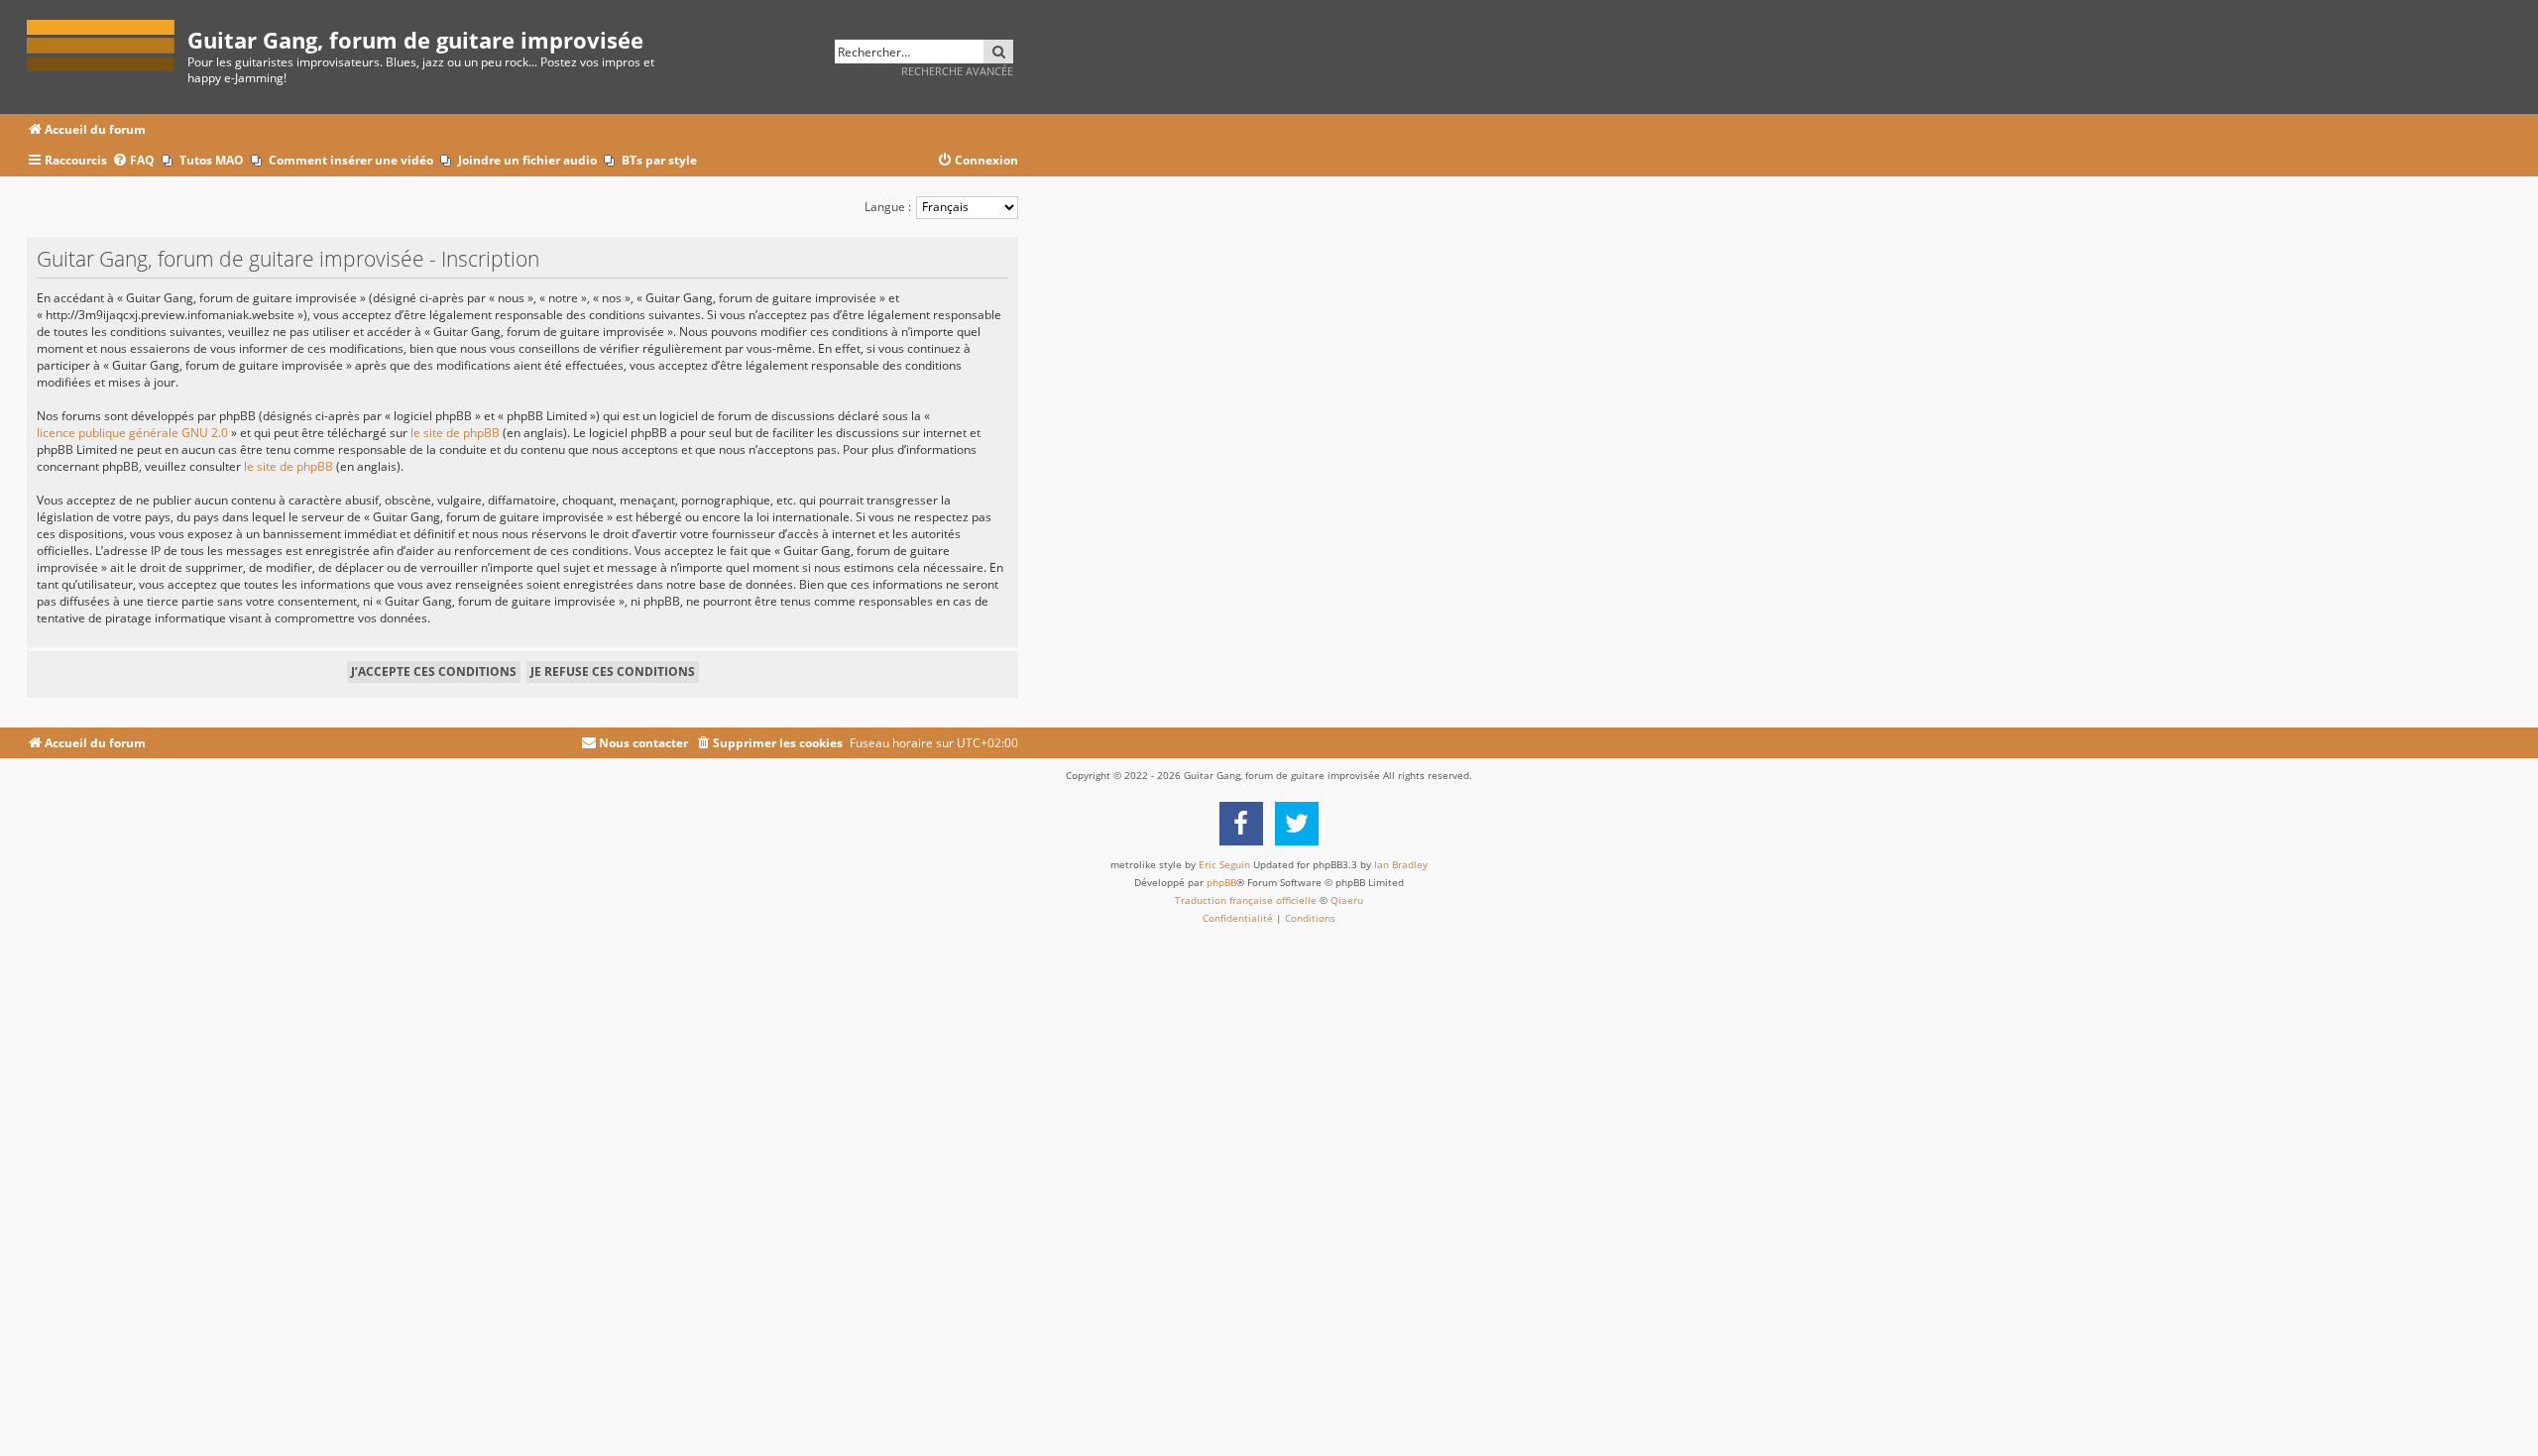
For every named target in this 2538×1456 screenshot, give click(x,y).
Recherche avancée (957, 71)
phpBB (1221, 882)
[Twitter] (1297, 824)
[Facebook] (1241, 824)
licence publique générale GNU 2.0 (132, 433)
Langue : (888, 207)
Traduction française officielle (1246, 900)
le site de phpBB (455, 433)
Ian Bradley (1401, 864)
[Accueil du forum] (107, 42)
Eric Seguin (1224, 864)
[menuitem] (133, 161)
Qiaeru (1347, 900)
